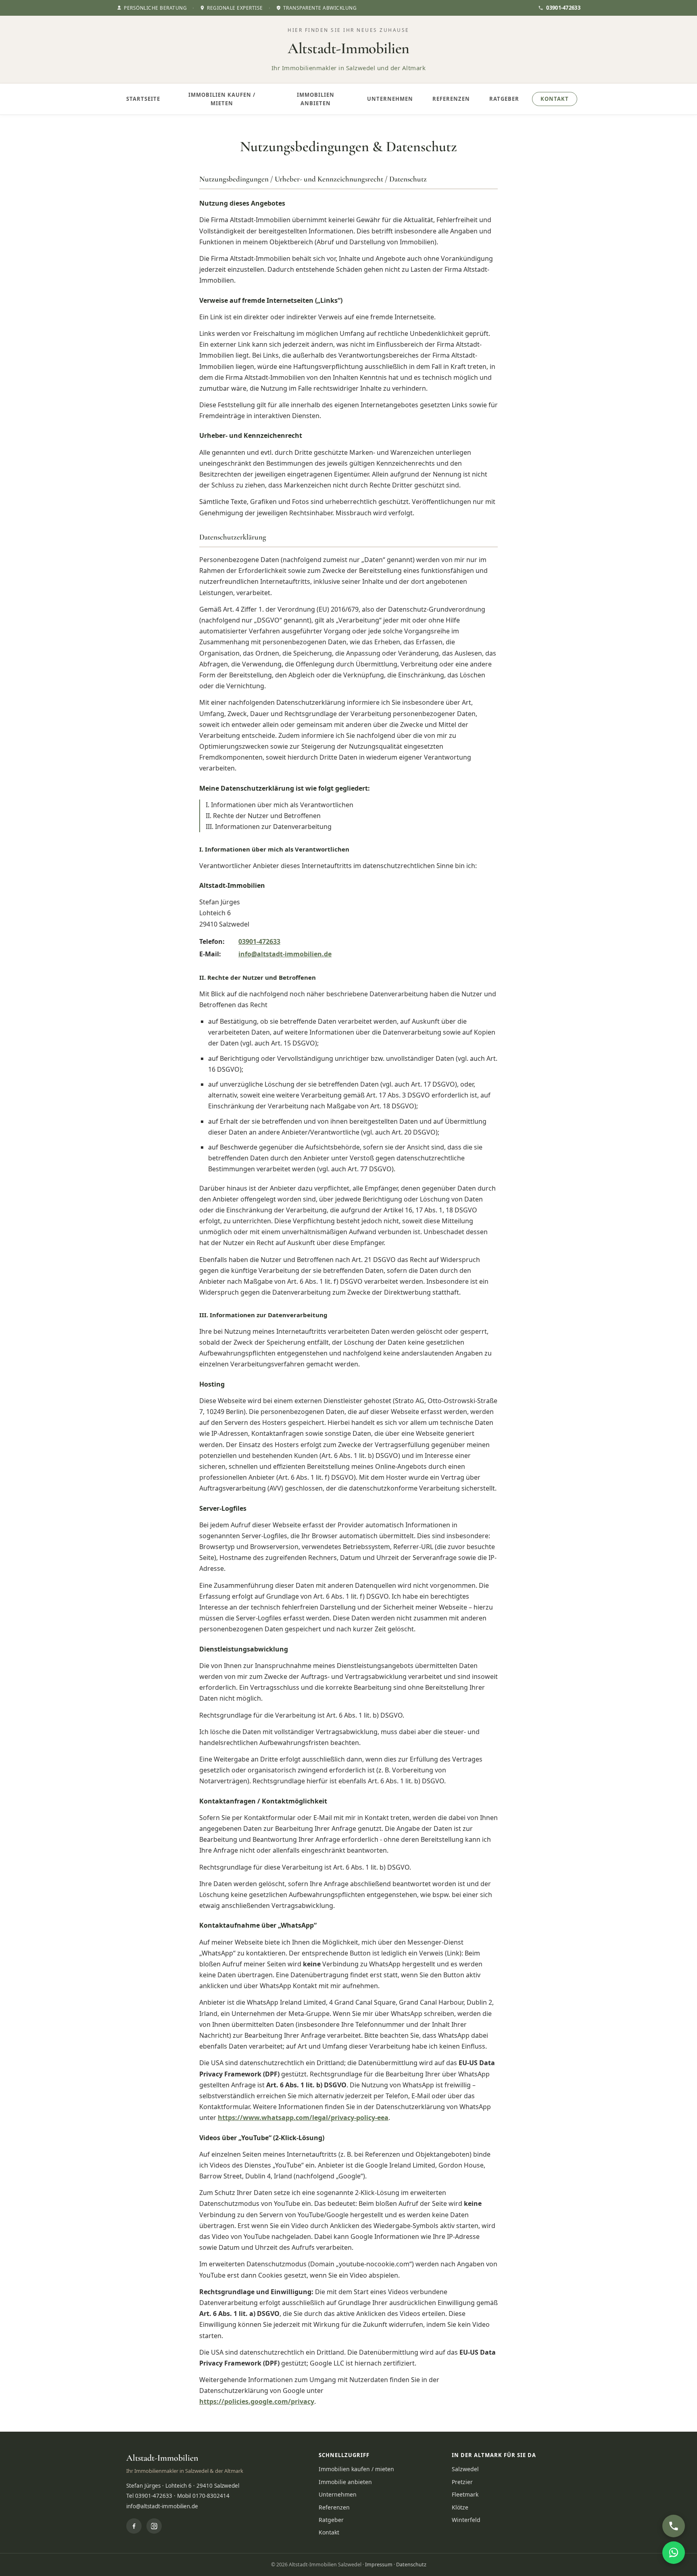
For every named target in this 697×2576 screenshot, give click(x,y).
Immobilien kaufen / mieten (222, 99)
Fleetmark (465, 2494)
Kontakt (555, 99)
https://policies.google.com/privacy (257, 2401)
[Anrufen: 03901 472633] (674, 2526)
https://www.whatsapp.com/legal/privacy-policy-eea (303, 2118)
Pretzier (462, 2482)
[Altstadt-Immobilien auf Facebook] (134, 2526)
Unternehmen (390, 99)
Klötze (460, 2507)
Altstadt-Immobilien (348, 48)
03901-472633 (563, 8)
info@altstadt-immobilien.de (285, 954)
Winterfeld (466, 2520)
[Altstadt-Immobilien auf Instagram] (154, 2526)
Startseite (143, 99)
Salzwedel (465, 2469)
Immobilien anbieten (316, 99)
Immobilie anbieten (345, 2482)
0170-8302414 (211, 2496)
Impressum (379, 2565)
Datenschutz (411, 2565)
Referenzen (451, 99)
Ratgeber (504, 99)
